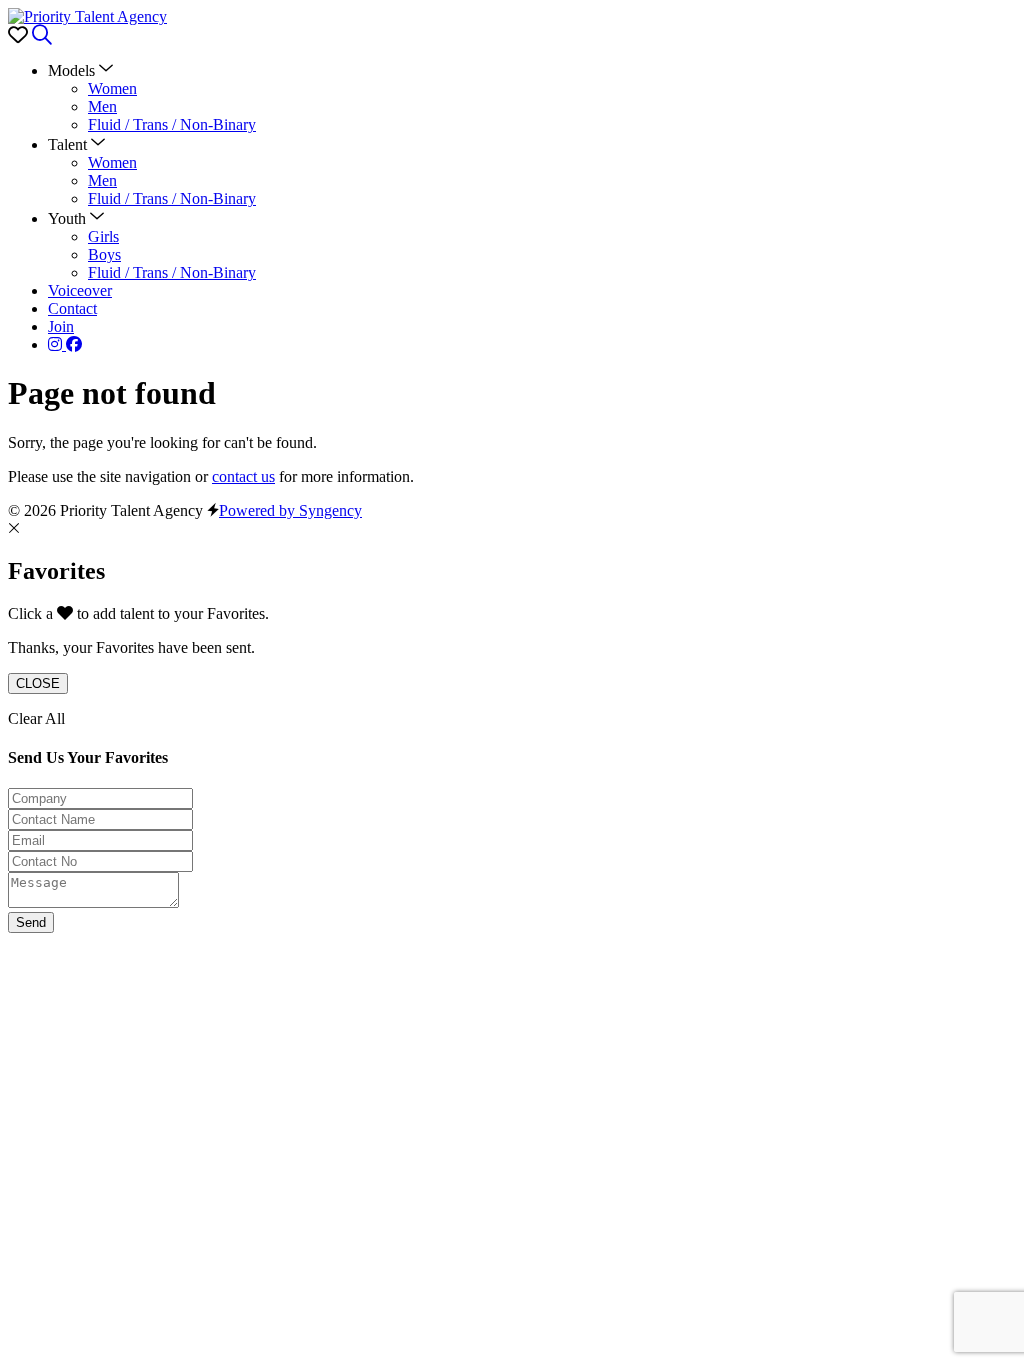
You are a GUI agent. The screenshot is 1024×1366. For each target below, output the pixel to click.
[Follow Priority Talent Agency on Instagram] (57, 344)
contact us (243, 476)
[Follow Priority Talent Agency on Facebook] (74, 344)
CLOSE (38, 683)
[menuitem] (112, 88)
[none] (80, 70)
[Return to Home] (87, 16)
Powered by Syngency (290, 510)
